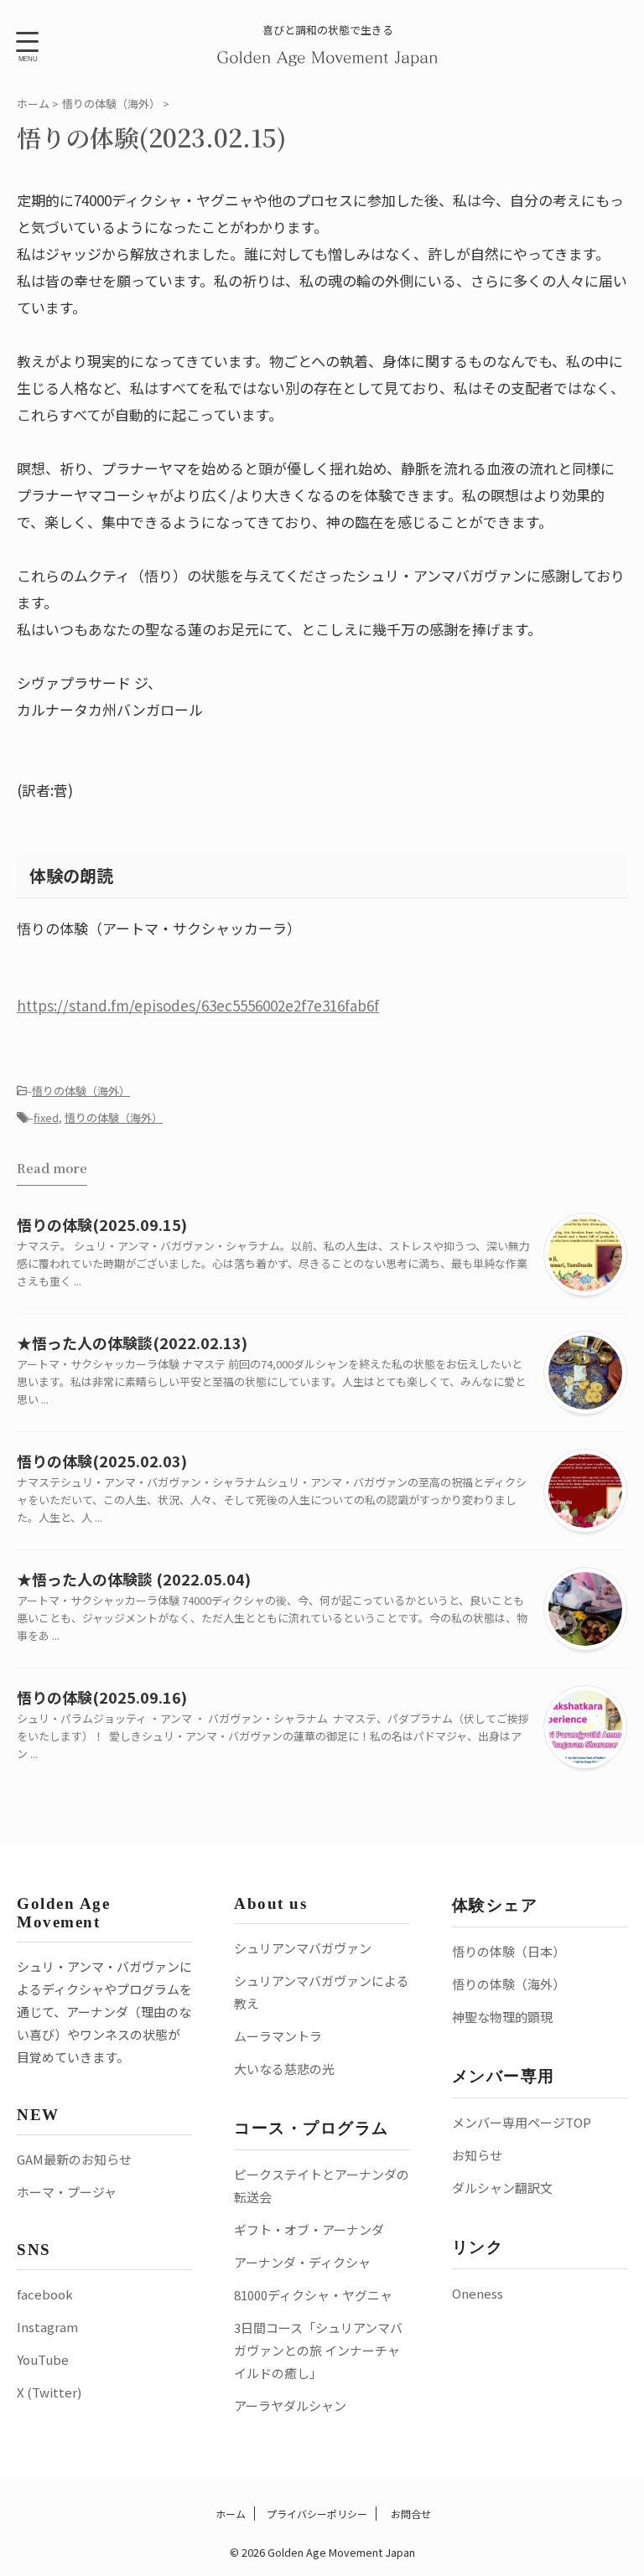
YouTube (43, 2359)
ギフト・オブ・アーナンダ (309, 2229)
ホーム (229, 2514)
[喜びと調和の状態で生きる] (328, 55)
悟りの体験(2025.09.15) (102, 1224)
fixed (46, 1117)
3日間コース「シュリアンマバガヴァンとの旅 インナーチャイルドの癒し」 (318, 2350)
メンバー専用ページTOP (522, 2122)
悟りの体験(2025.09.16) (102, 1697)
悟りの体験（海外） (81, 1091)
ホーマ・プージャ (67, 2192)
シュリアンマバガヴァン (303, 1948)
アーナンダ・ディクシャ (302, 2262)
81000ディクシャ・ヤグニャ (313, 2295)
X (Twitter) (49, 2392)
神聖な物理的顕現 (502, 2017)
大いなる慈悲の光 (284, 2069)
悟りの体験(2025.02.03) (102, 1461)
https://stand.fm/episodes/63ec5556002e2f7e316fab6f (198, 1005)
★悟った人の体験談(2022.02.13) (132, 1342)
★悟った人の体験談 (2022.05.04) (134, 1579)
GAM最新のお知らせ (74, 2159)
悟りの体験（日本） (509, 1951)
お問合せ (410, 2514)
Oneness (478, 2293)
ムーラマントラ (278, 2036)
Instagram (47, 2327)
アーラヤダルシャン (290, 2405)
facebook (45, 2294)
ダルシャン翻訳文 (502, 2188)
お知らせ (477, 2155)
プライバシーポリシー (317, 2514)
